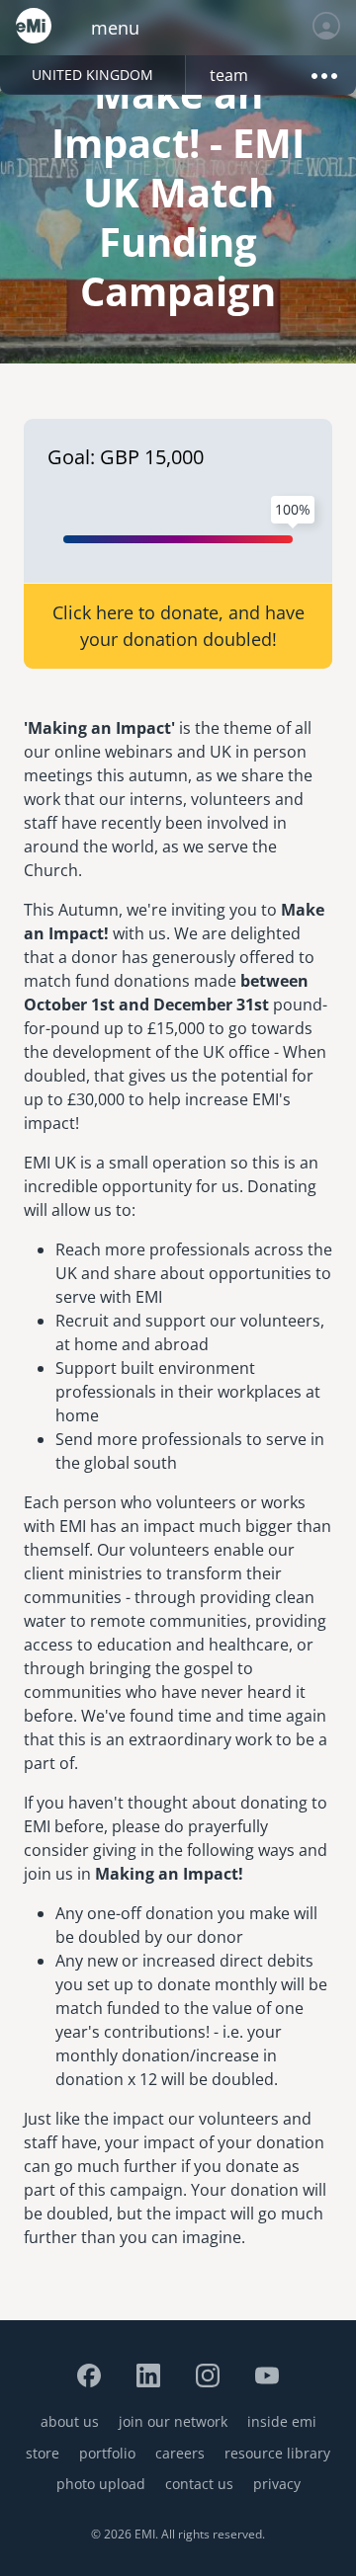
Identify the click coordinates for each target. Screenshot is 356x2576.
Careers (180, 2453)
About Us (70, 2421)
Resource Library (277, 2453)
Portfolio (107, 2453)
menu (115, 28)
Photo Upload (101, 2484)
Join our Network (173, 2421)
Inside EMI (282, 2421)
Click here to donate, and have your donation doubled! (178, 626)
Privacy (277, 2484)
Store (43, 2453)
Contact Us (199, 2484)
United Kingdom (92, 75)
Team (229, 75)
